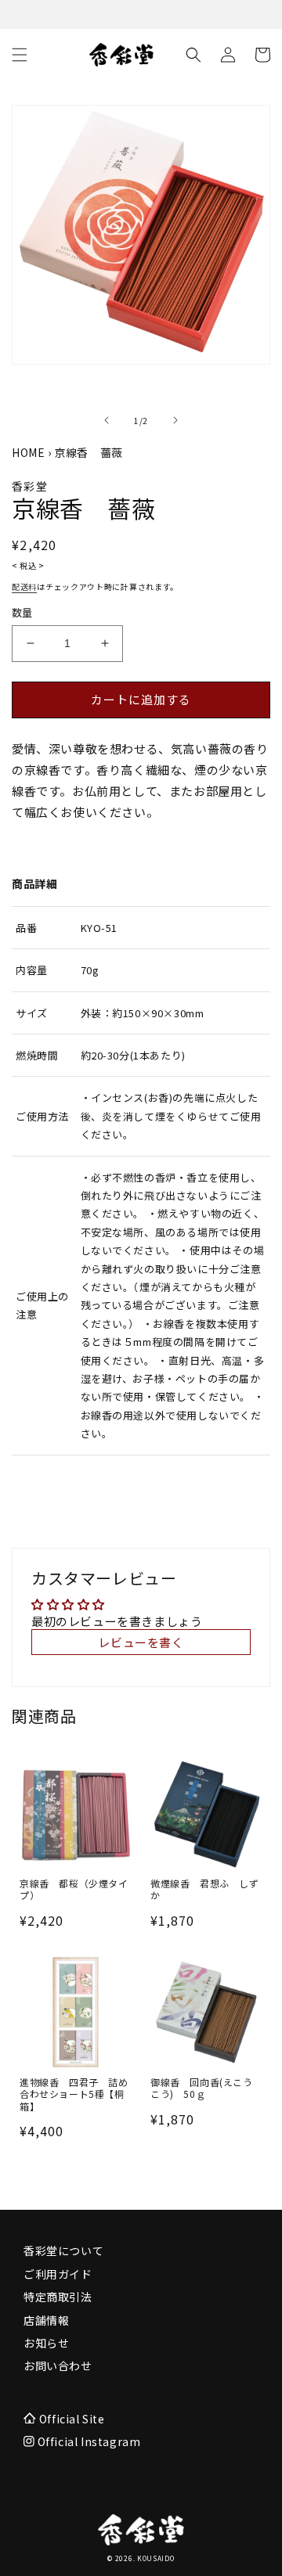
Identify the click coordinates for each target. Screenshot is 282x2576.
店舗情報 (46, 2320)
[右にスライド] (175, 420)
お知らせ (46, 2343)
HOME (28, 452)
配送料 (24, 586)
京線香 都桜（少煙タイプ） (74, 1889)
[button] (20, 55)
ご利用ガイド (58, 2274)
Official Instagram (87, 2441)
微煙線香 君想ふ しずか (205, 1889)
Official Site (72, 2419)
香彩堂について (63, 2250)
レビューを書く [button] (141, 1642)
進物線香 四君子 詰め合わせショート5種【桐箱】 (74, 2094)
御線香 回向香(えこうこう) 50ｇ (202, 2088)
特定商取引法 (58, 2297)
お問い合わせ (58, 2366)
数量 (22, 612)
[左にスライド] (107, 420)
